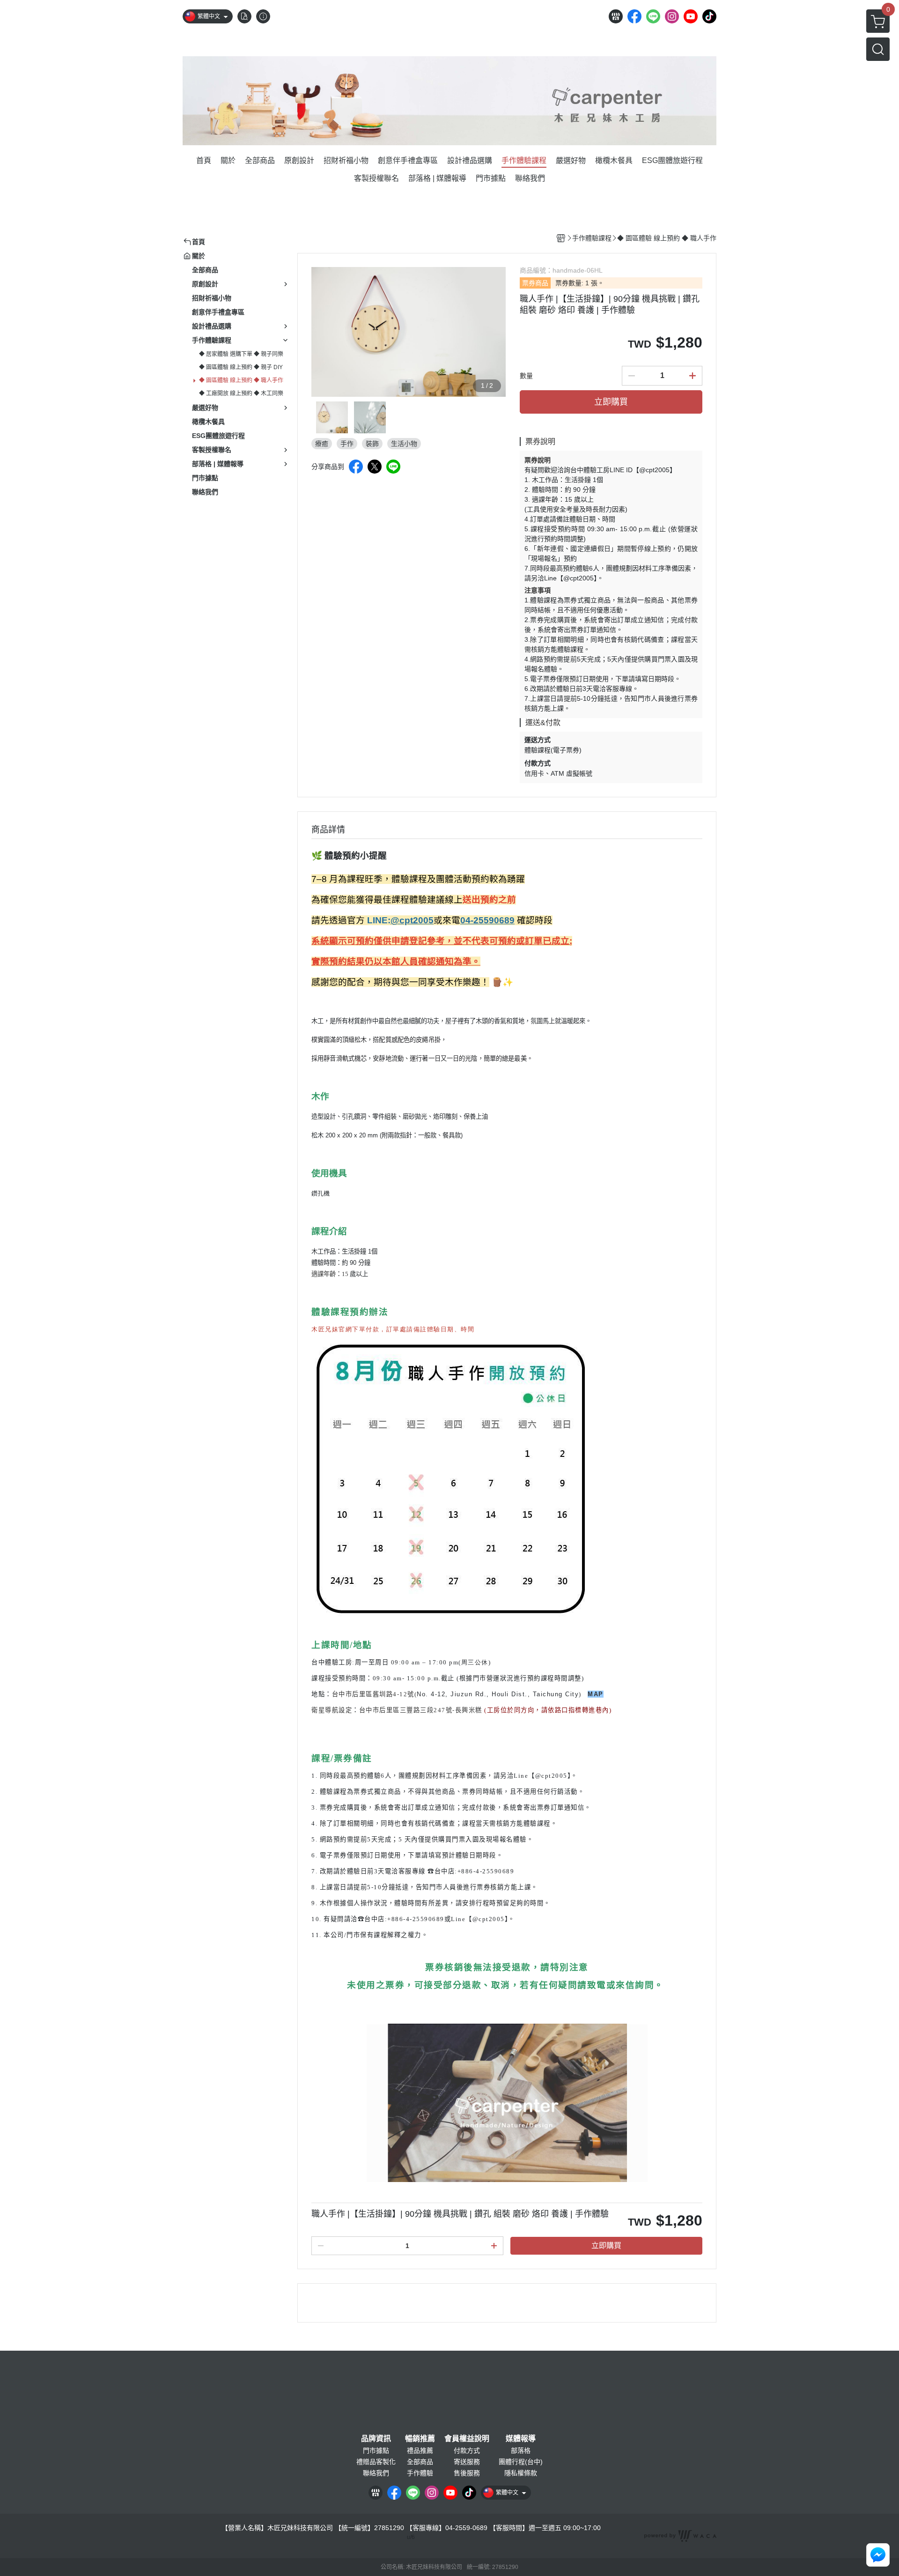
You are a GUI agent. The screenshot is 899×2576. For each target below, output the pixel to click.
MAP (596, 1694)
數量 (526, 376)
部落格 (521, 2450)
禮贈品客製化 (376, 2462)
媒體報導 (521, 2439)
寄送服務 (467, 2462)
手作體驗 (420, 2473)
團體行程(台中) (521, 2462)
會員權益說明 (467, 2439)
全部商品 (420, 2462)
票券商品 (535, 283)
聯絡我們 (376, 2473)
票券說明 (538, 460)
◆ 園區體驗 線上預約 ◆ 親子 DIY (241, 367)
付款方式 (467, 2450)
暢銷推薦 (420, 2439)
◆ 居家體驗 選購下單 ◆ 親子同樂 (241, 354)
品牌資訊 (376, 2439)
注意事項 (538, 590)
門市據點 (376, 2450)
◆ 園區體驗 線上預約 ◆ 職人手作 (241, 380)
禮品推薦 (420, 2450)
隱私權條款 (521, 2473)
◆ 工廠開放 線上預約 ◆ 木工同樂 (241, 393)
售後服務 (467, 2473)
